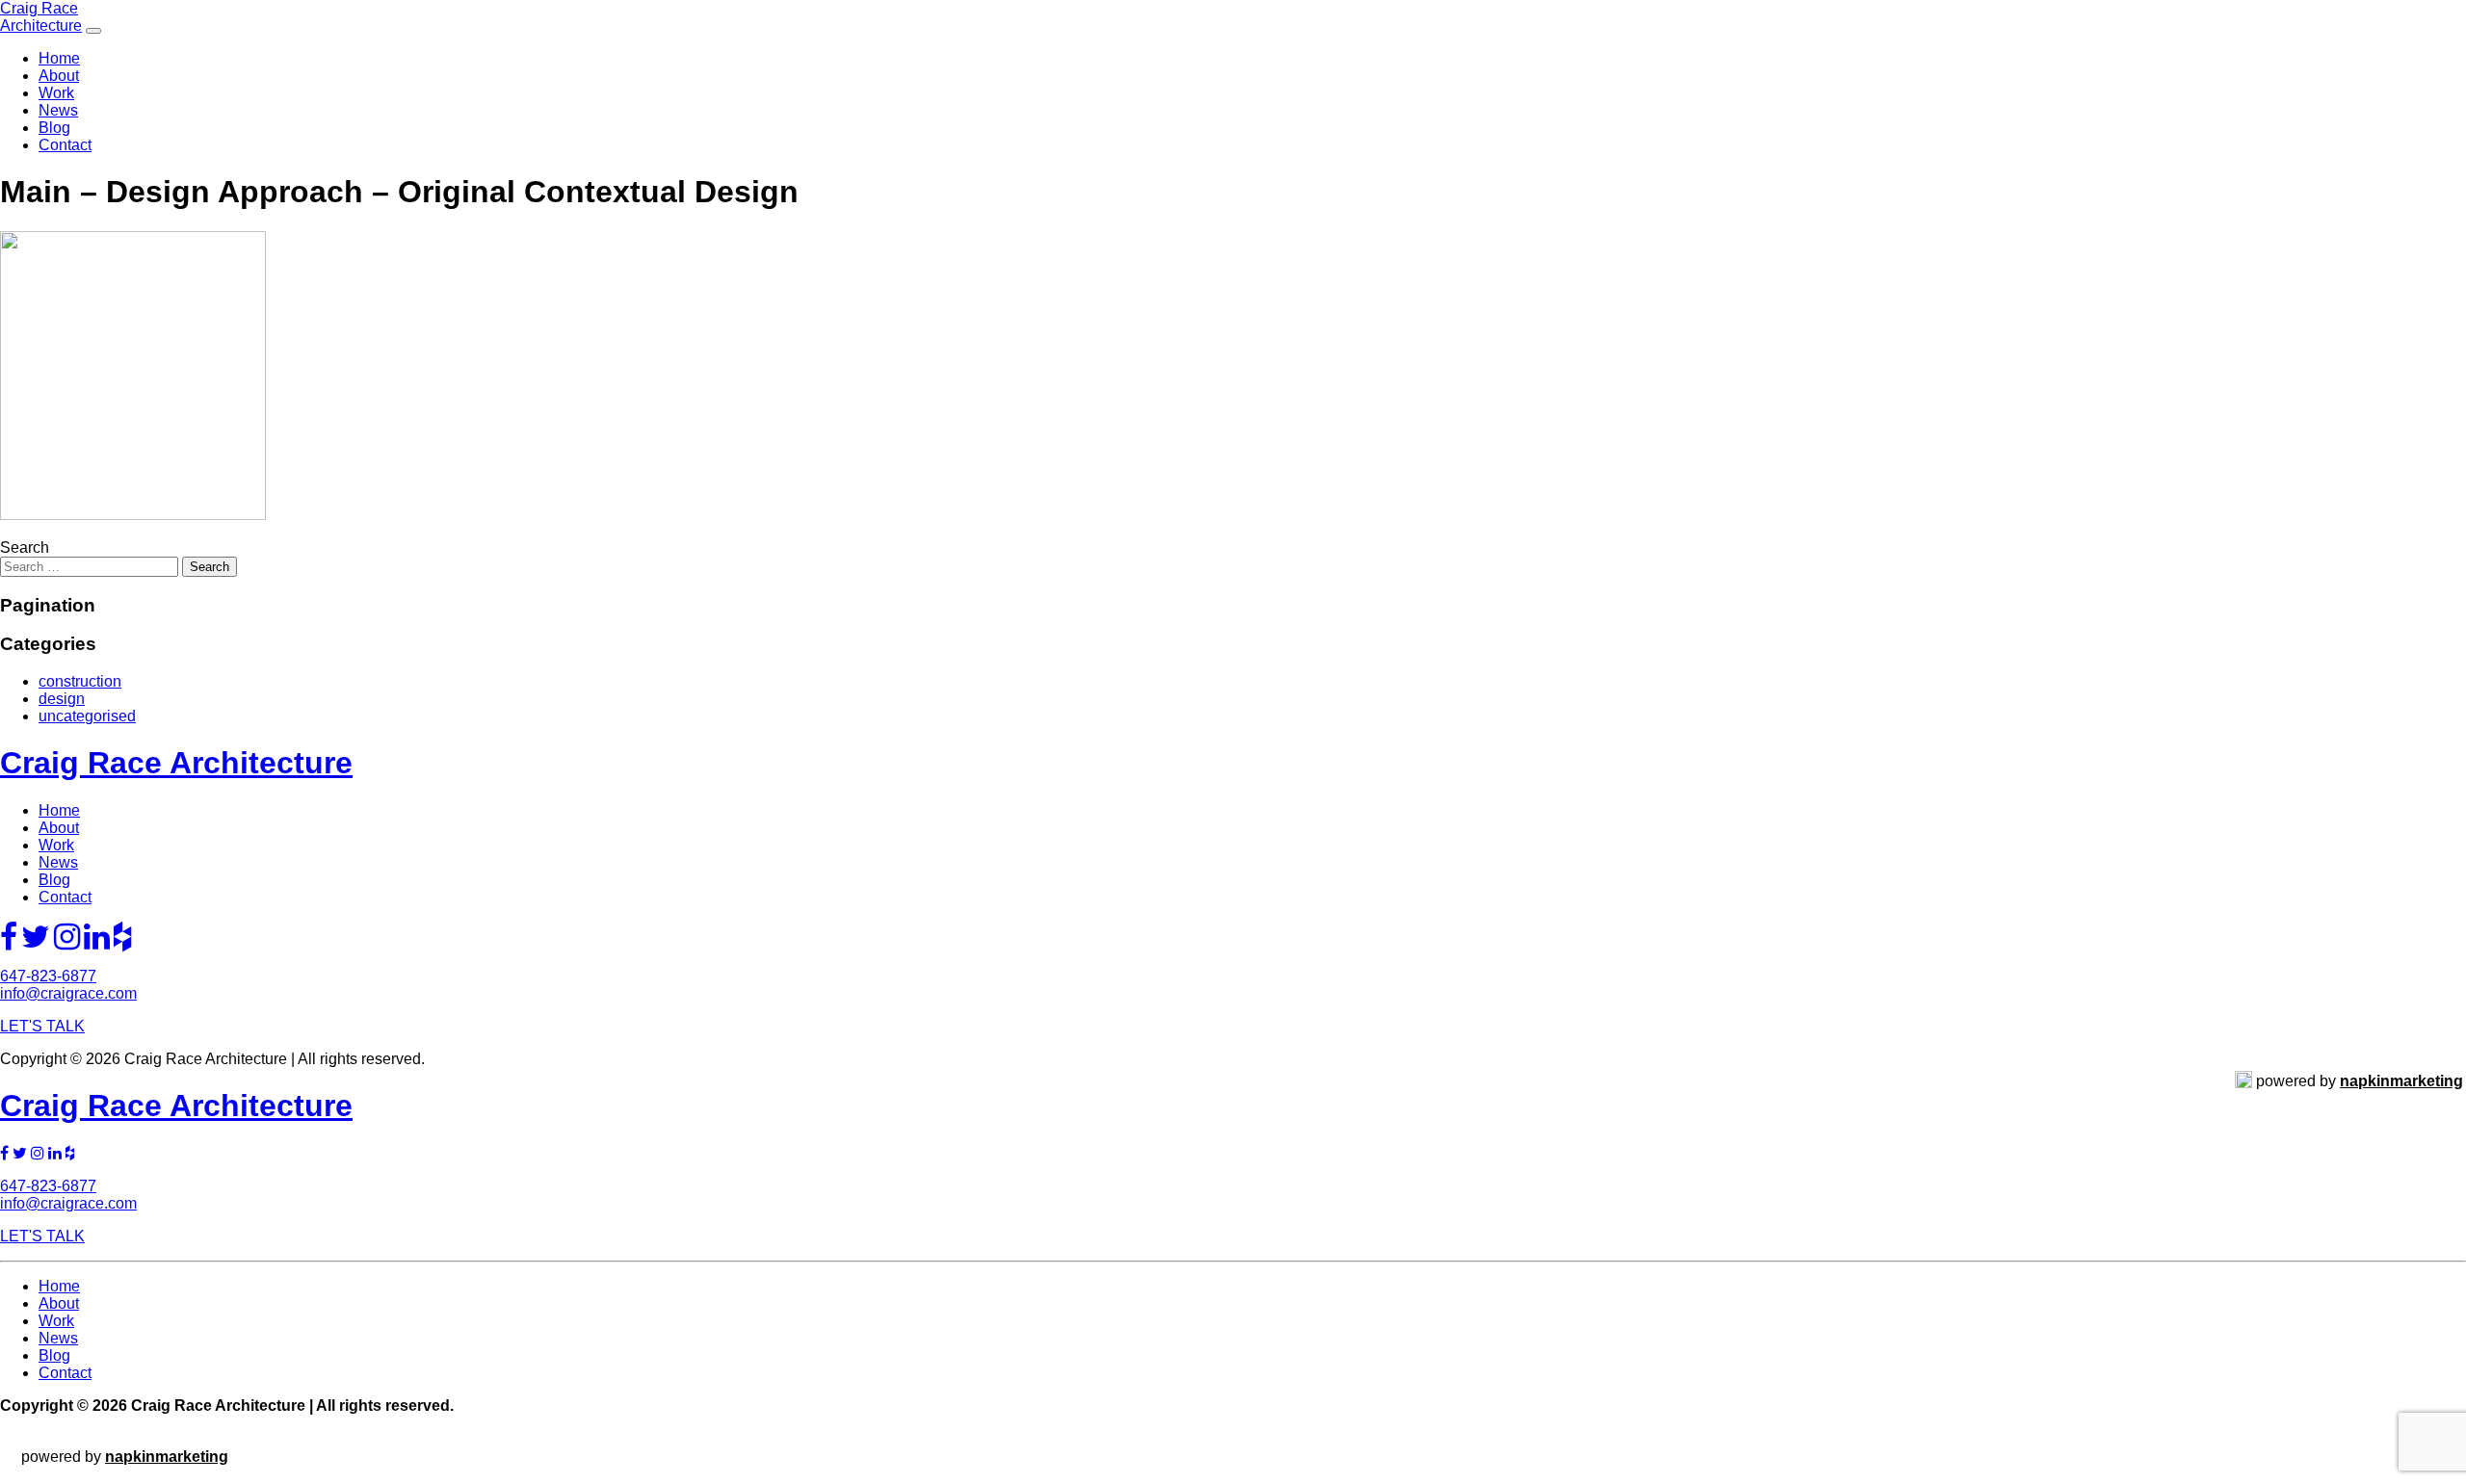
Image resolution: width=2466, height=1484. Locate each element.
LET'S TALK (42, 1026)
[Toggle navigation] (93, 31)
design (62, 699)
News (58, 110)
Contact (65, 145)
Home (59, 58)
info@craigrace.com (68, 993)
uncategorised (87, 716)
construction (80, 681)
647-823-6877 (48, 976)
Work (56, 93)
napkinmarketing (2401, 1081)
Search (25, 547)
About (59, 76)
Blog (54, 128)
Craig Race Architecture (41, 17)
